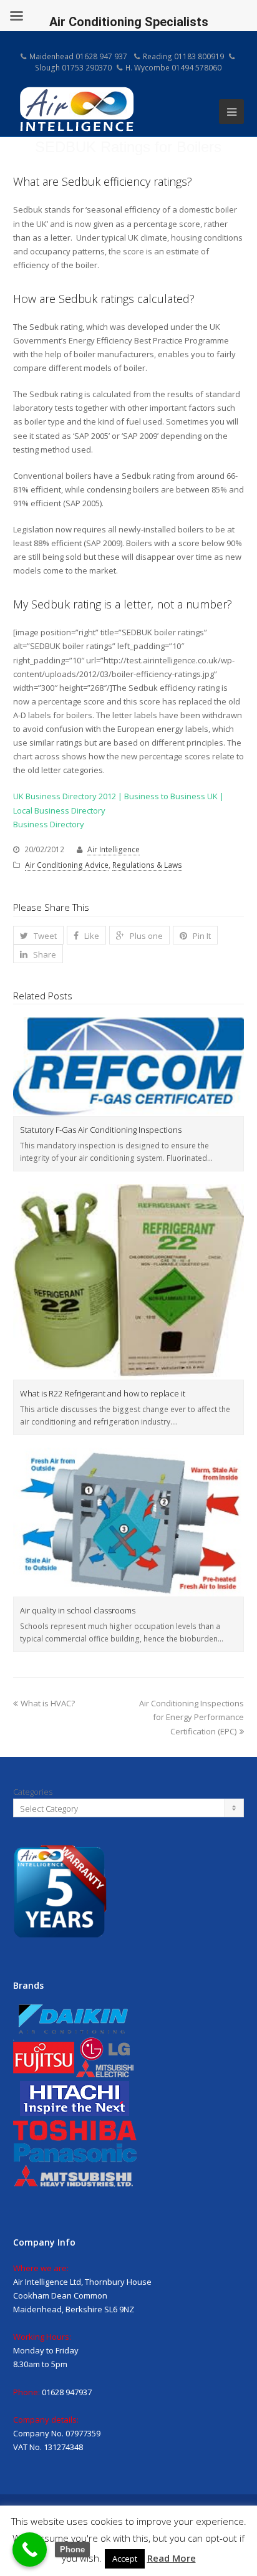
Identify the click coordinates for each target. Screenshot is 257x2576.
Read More (172, 2558)
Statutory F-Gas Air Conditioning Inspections (101, 1130)
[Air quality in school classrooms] (129, 1522)
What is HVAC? (48, 1703)
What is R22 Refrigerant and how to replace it (103, 1393)
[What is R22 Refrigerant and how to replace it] (129, 1282)
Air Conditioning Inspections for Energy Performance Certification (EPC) (192, 1717)
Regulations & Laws (147, 865)
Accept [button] (125, 2559)
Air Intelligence (114, 849)
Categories (33, 1792)
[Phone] (30, 2550)
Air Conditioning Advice (67, 865)
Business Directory (49, 824)
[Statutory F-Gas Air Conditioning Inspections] (129, 1066)
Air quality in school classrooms (78, 1610)
